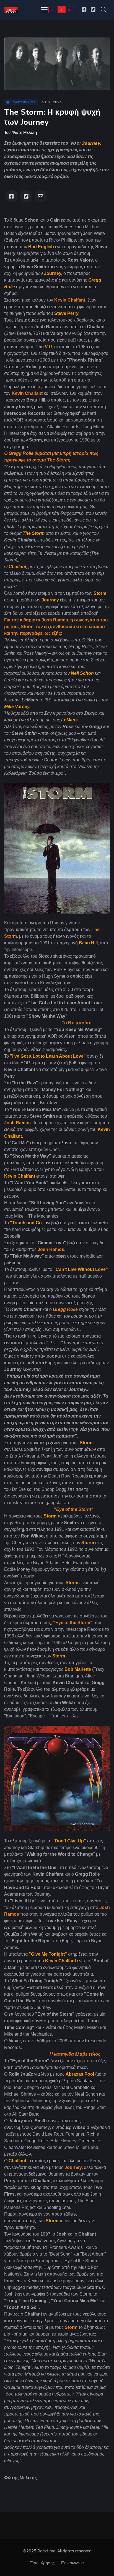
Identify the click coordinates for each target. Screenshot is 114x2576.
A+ (70, 10)
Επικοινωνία (72, 2563)
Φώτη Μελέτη (24, 132)
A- (53, 10)
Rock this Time (24, 102)
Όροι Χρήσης (42, 2563)
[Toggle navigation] (44, 10)
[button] (104, 10)
